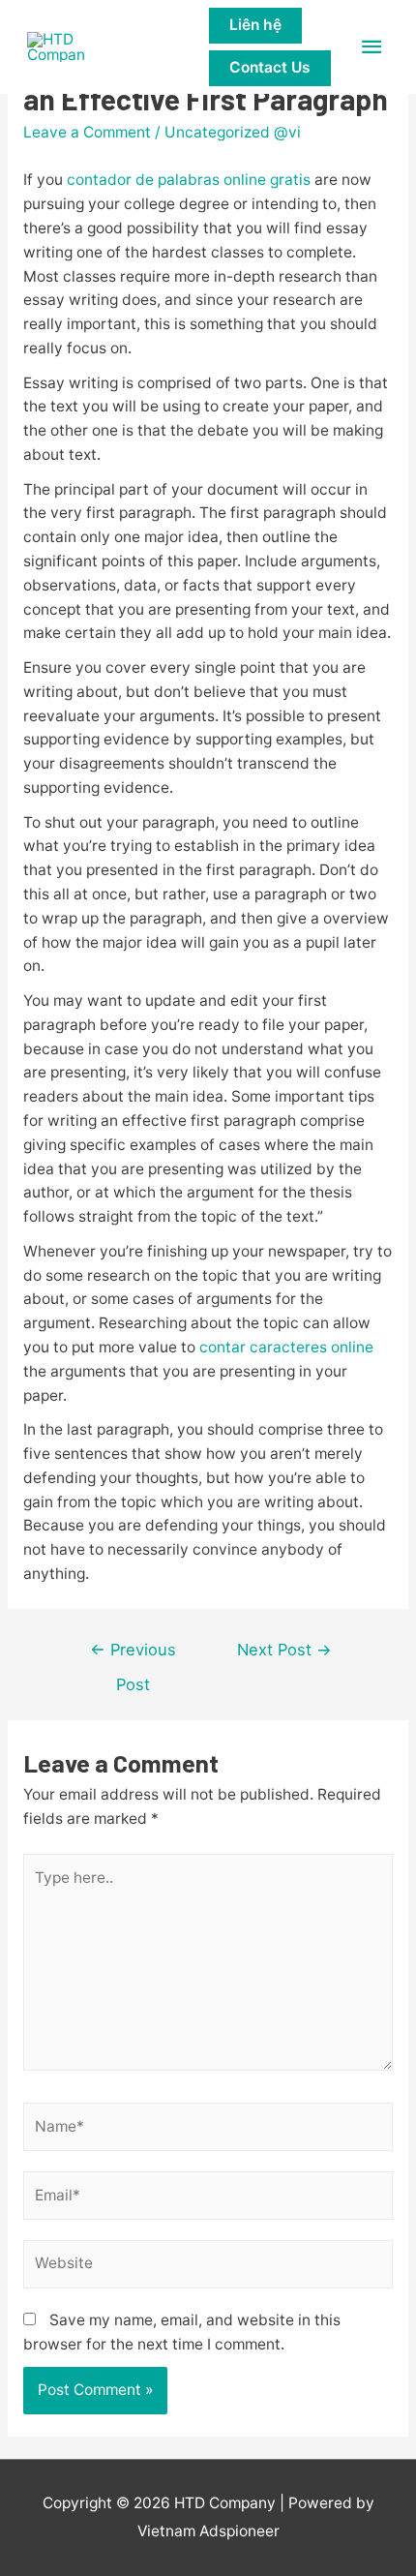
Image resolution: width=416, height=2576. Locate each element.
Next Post (284, 1650)
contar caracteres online (286, 1347)
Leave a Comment (87, 132)
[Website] (208, 2268)
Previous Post (133, 1655)
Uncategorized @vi (233, 132)
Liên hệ (255, 25)
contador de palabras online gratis (189, 180)
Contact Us (270, 67)
